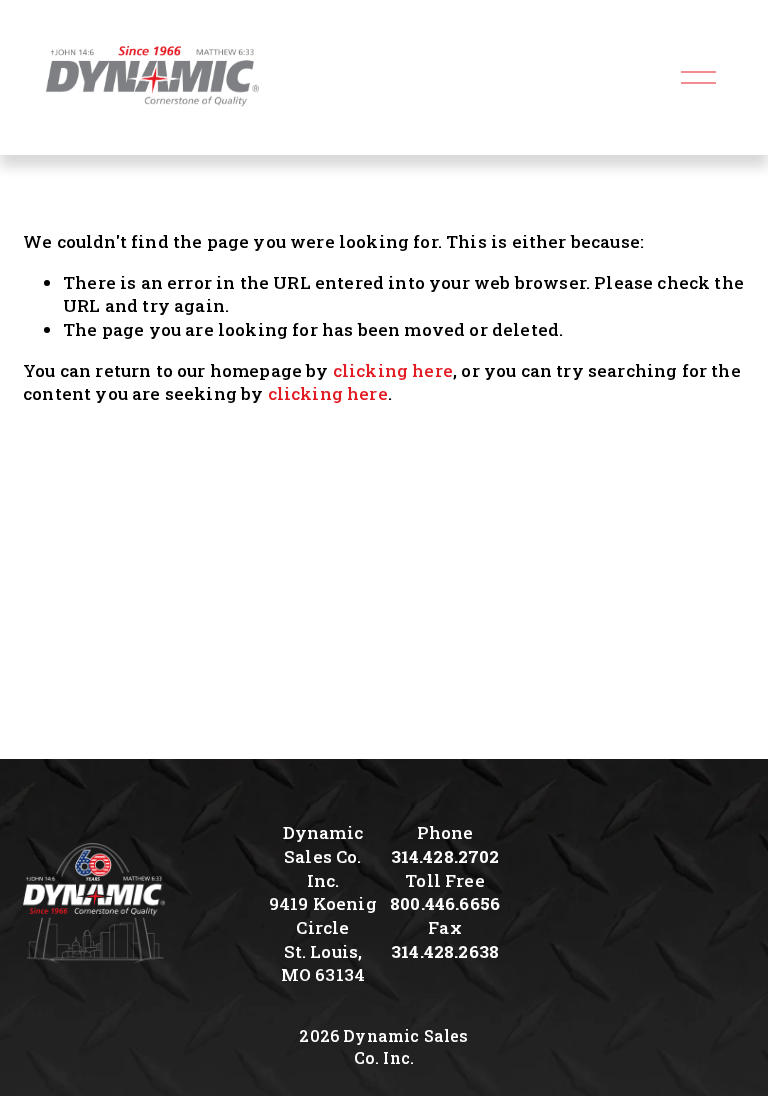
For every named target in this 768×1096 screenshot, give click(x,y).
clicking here (393, 370)
